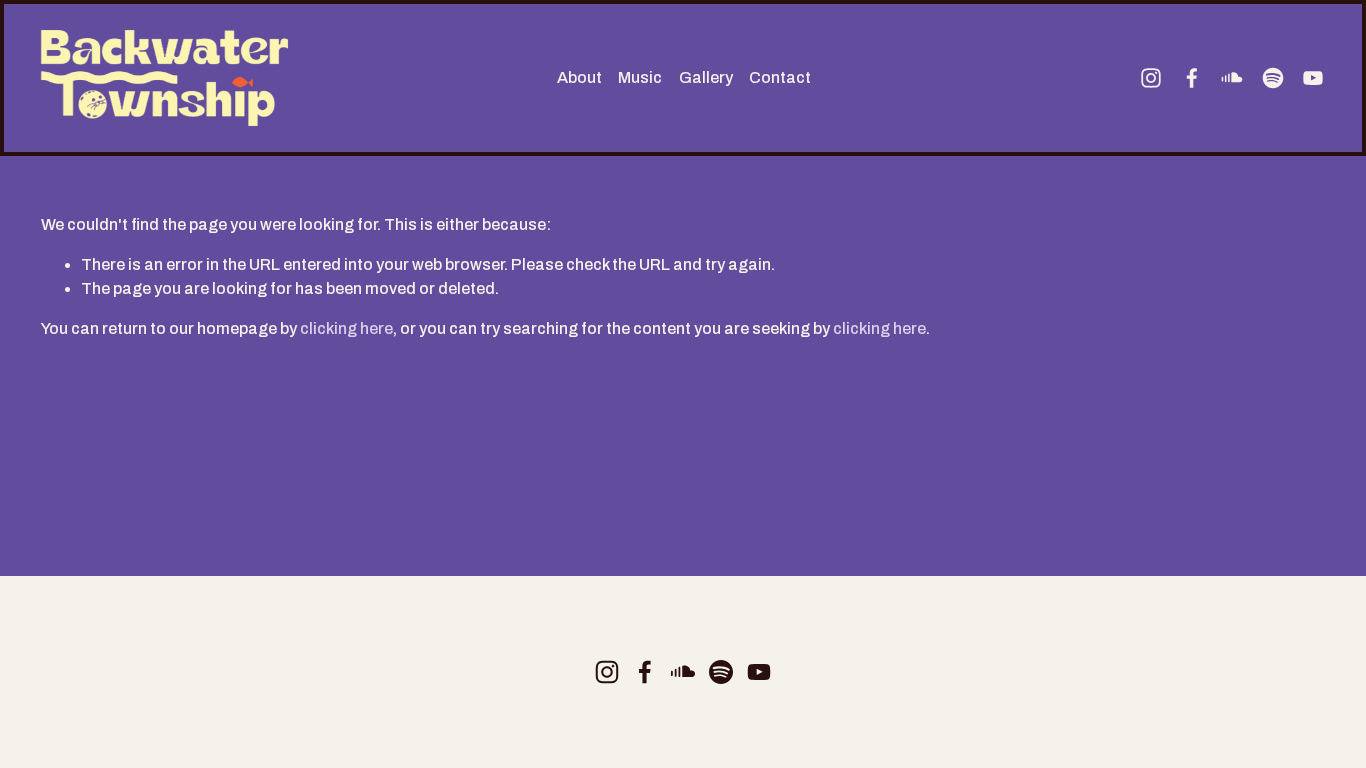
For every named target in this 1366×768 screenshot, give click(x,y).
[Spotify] (1273, 78)
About (579, 77)
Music (640, 77)
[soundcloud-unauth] (1232, 78)
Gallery (706, 77)
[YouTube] (1313, 78)
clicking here (346, 328)
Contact (780, 77)
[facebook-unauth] (1192, 78)
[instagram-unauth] (1151, 78)
